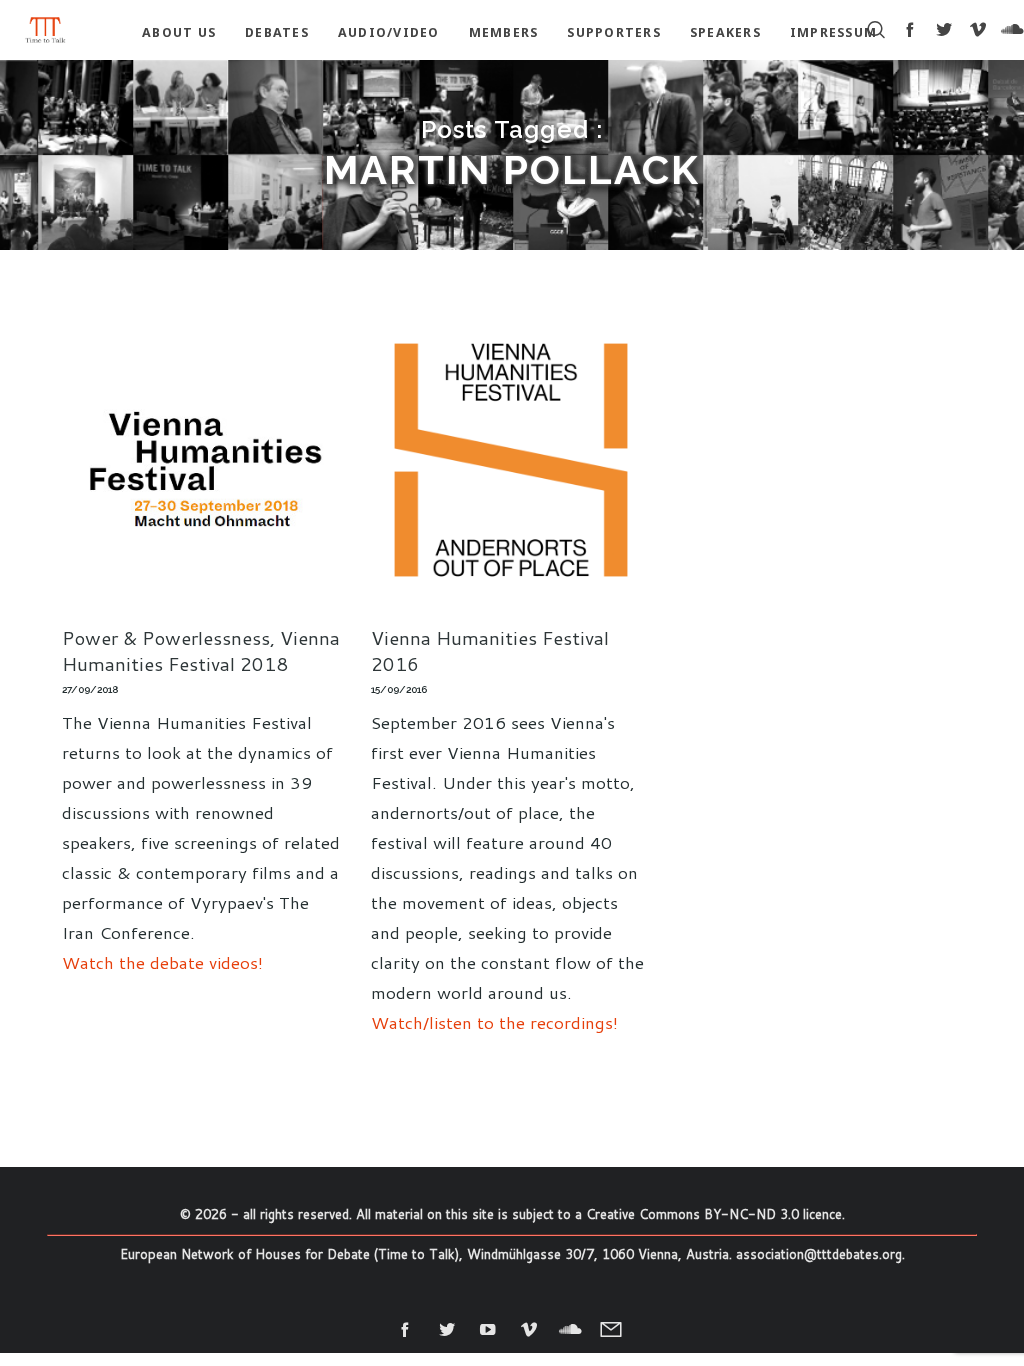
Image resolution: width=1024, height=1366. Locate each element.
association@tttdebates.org (819, 1254)
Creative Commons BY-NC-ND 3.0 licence (714, 1214)
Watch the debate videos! (162, 962)
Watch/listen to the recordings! (494, 1022)
